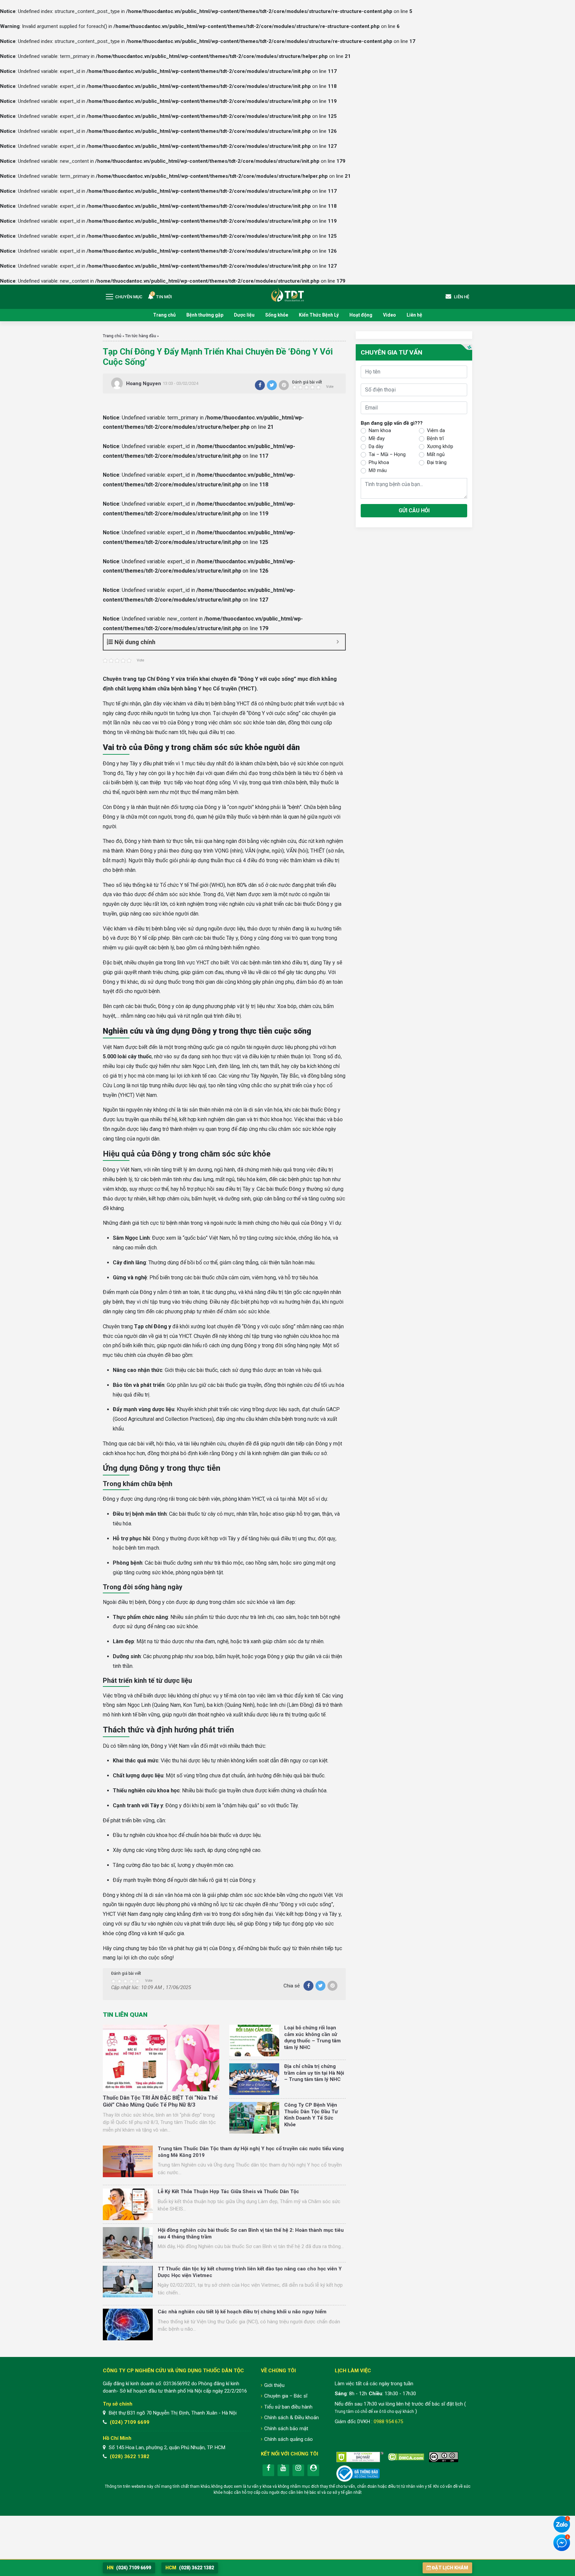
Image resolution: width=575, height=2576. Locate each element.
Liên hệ (414, 315)
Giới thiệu (274, 2385)
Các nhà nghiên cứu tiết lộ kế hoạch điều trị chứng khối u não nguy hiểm (242, 2312)
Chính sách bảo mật (286, 2429)
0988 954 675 (388, 2422)
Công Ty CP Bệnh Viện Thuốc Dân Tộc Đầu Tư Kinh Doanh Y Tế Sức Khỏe (311, 2115)
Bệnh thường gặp (205, 315)
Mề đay (377, 438)
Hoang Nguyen (144, 384)
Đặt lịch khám (450, 2568)
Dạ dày (376, 446)
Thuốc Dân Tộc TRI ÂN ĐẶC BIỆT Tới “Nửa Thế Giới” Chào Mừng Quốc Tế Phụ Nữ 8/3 (160, 2101)
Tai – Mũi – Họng (387, 454)
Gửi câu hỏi (414, 511)
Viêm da (436, 430)
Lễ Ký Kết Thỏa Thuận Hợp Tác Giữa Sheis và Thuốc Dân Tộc (228, 2191)
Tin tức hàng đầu (141, 336)
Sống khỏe (277, 315)
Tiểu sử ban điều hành (288, 2407)
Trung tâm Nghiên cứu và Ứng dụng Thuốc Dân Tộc (287, 294)
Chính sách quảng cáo (288, 2439)
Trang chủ (164, 315)
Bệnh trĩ (435, 438)
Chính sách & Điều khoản (291, 2418)
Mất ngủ (436, 454)
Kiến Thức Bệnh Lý (319, 315)
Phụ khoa (379, 462)
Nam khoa (380, 430)
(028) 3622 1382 (130, 2456)
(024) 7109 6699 (130, 2422)
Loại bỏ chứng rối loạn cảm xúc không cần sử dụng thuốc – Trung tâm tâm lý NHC (312, 2038)
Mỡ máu (378, 470)
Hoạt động (361, 315)
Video (389, 315)
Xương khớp (440, 446)
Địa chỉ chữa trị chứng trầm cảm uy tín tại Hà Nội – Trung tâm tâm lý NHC (314, 2073)
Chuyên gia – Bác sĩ (286, 2396)
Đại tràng (437, 462)
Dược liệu (244, 315)
